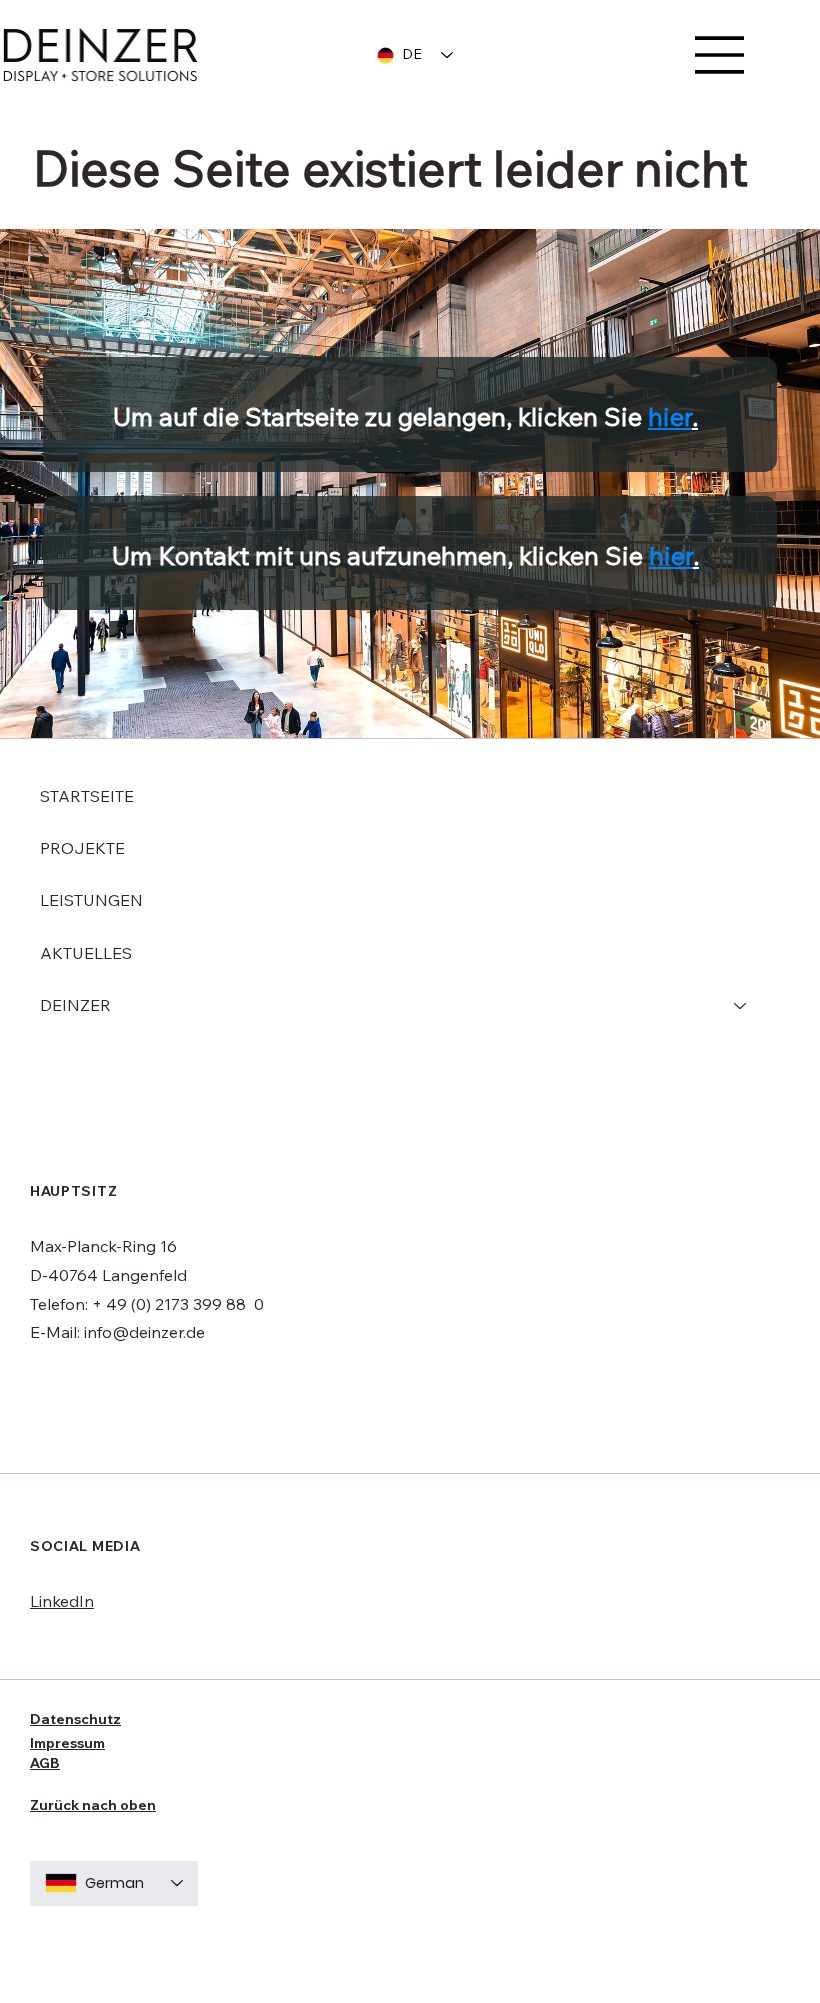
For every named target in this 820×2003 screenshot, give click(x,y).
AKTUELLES (86, 953)
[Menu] (720, 55)
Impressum (67, 1743)
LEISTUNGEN (91, 900)
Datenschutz (75, 1719)
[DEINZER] (741, 1005)
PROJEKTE (82, 848)
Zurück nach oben (93, 1805)
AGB (45, 1763)
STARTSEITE (87, 796)
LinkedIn (62, 1601)
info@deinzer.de (144, 1332)
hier (670, 416)
